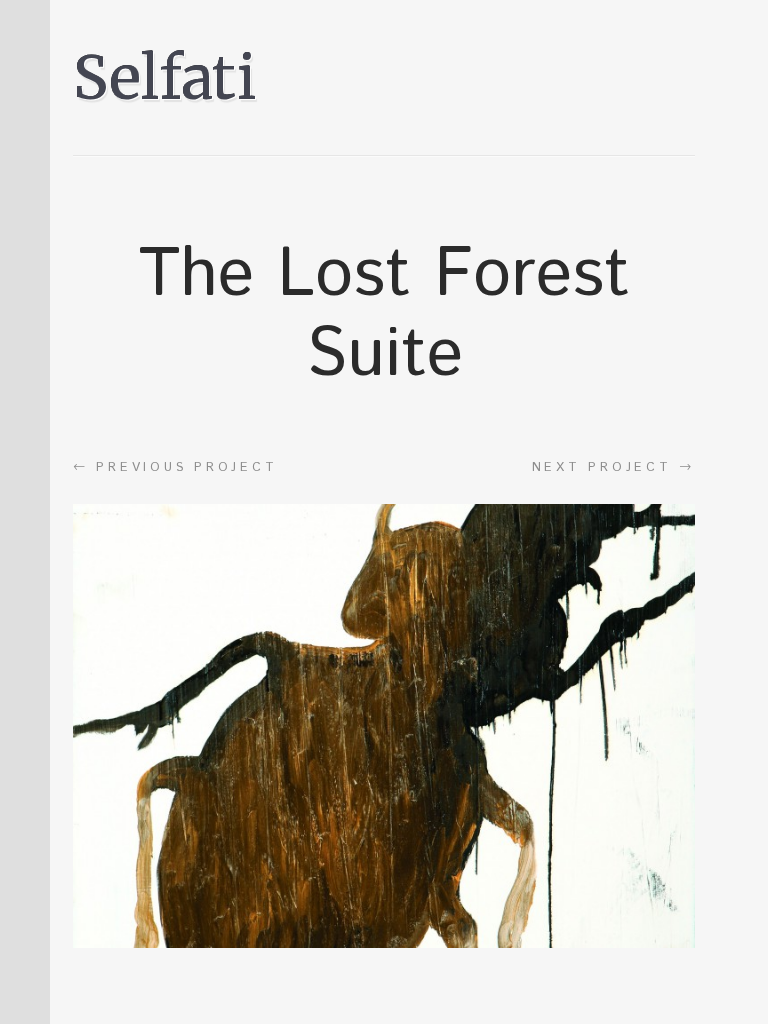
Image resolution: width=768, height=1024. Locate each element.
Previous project (175, 467)
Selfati (165, 77)
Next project (613, 467)
